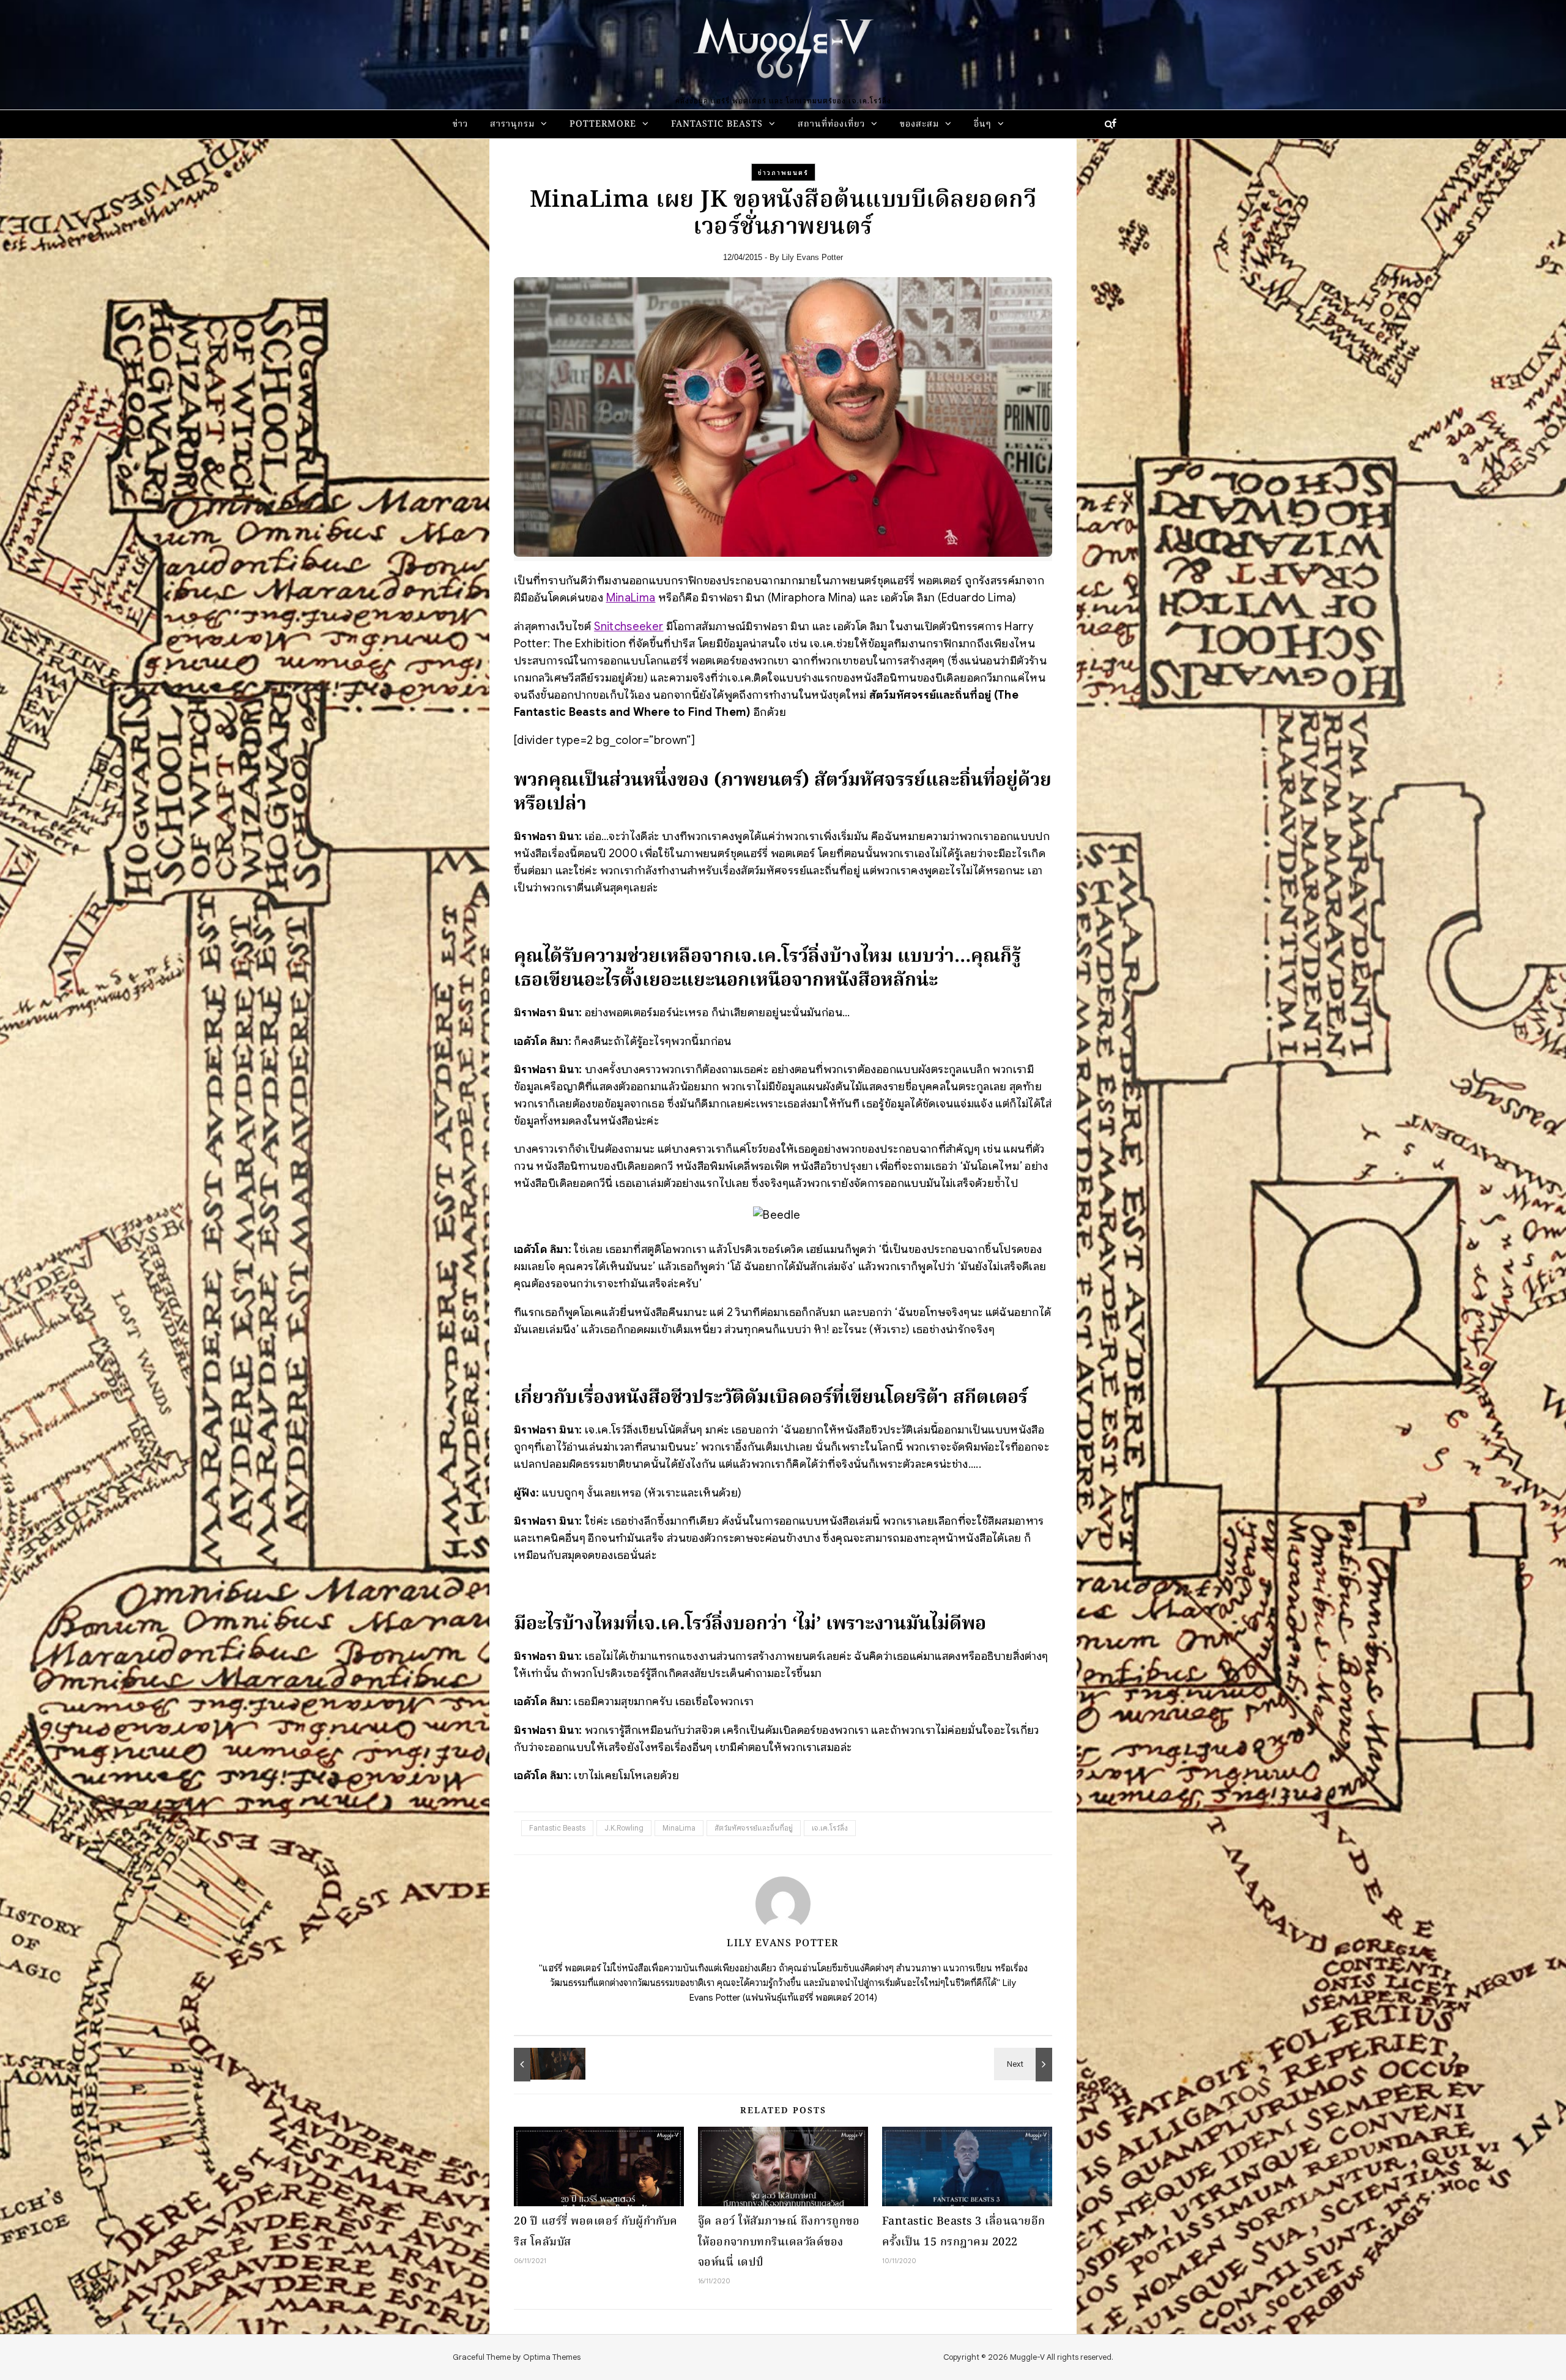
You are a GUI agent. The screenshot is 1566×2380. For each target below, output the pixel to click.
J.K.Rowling (624, 1828)
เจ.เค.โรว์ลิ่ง (830, 1828)
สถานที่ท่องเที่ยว (831, 125)
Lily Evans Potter (812, 257)
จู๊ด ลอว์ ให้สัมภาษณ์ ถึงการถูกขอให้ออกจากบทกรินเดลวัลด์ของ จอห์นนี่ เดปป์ (779, 2242)
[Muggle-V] (783, 49)
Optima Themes (552, 2357)
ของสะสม (919, 125)
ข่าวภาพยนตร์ (783, 173)
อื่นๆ (983, 125)
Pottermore (603, 125)
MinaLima (631, 597)
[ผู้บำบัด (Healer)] (541, 2064)
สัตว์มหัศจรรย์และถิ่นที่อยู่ (754, 1828)
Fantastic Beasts (717, 125)
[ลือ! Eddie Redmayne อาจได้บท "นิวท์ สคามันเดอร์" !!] (1025, 2064)
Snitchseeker (629, 626)
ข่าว (460, 125)
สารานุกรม (512, 125)
